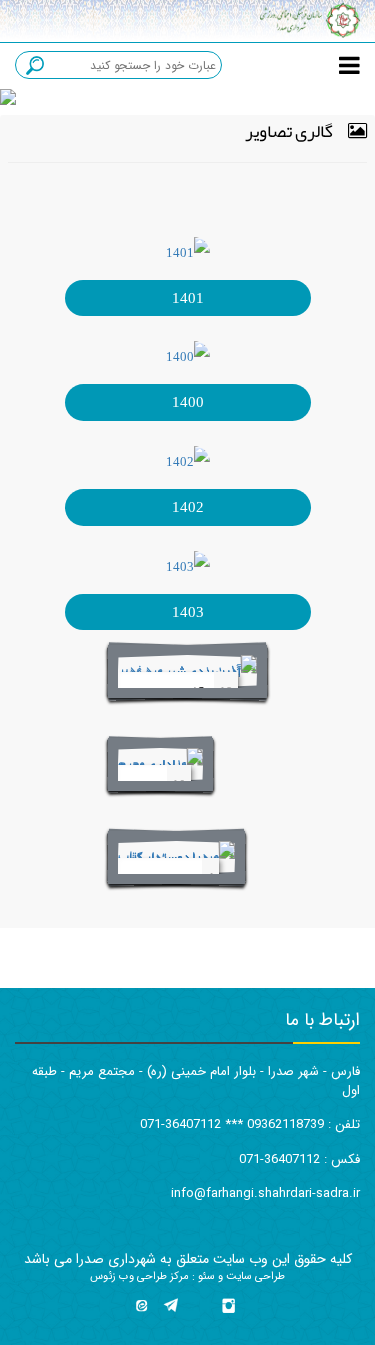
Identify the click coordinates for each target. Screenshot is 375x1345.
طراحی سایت (254, 1276)
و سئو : (206, 1276)
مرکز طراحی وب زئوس (139, 1276)
